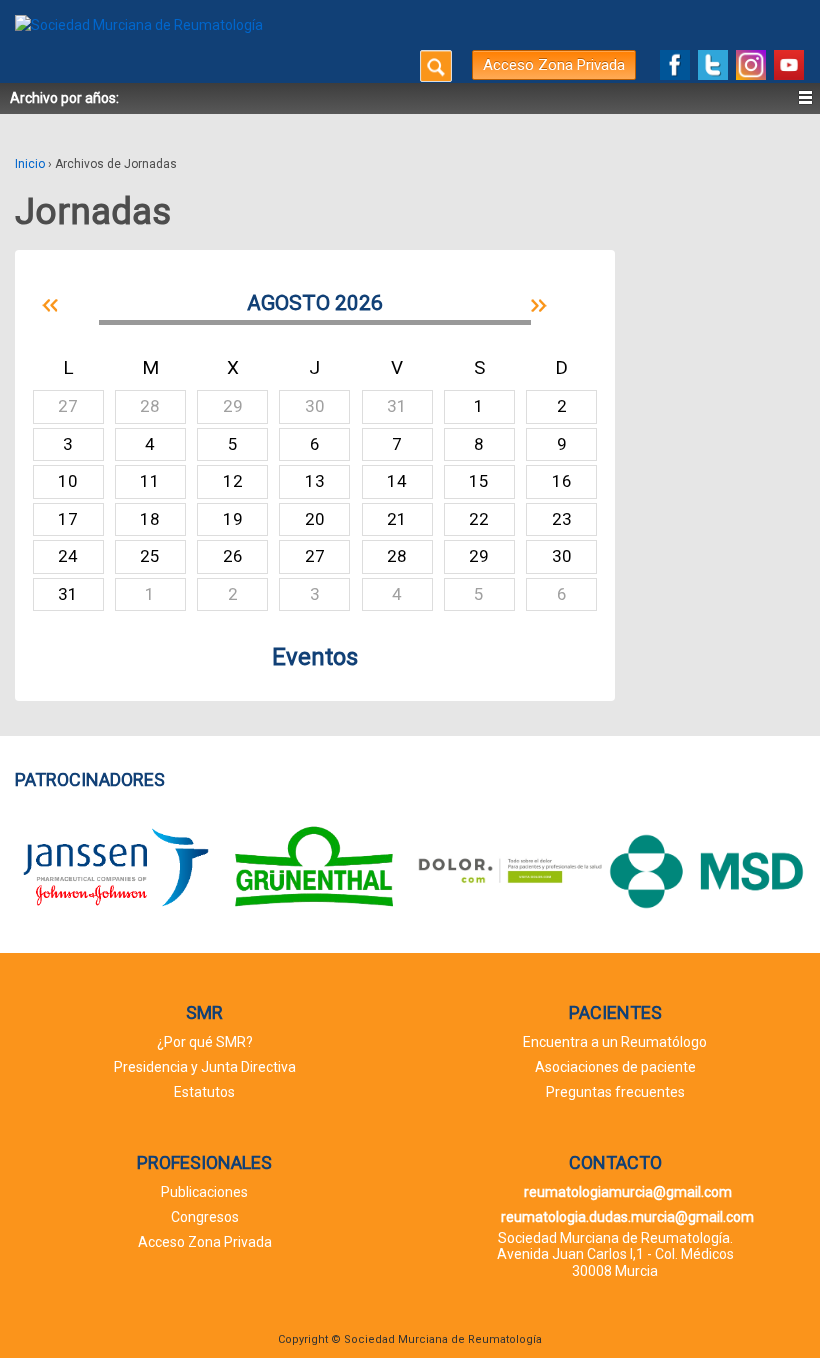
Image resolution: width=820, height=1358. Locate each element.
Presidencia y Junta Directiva (205, 1067)
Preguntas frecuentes (615, 1092)
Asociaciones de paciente (615, 1067)
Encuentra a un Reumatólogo (615, 1042)
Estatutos (204, 1092)
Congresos (205, 1217)
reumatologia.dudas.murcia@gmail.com (627, 1217)
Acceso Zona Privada (554, 65)
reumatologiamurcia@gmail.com (628, 1192)
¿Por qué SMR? (205, 1042)
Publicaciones (204, 1192)
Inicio (30, 164)
